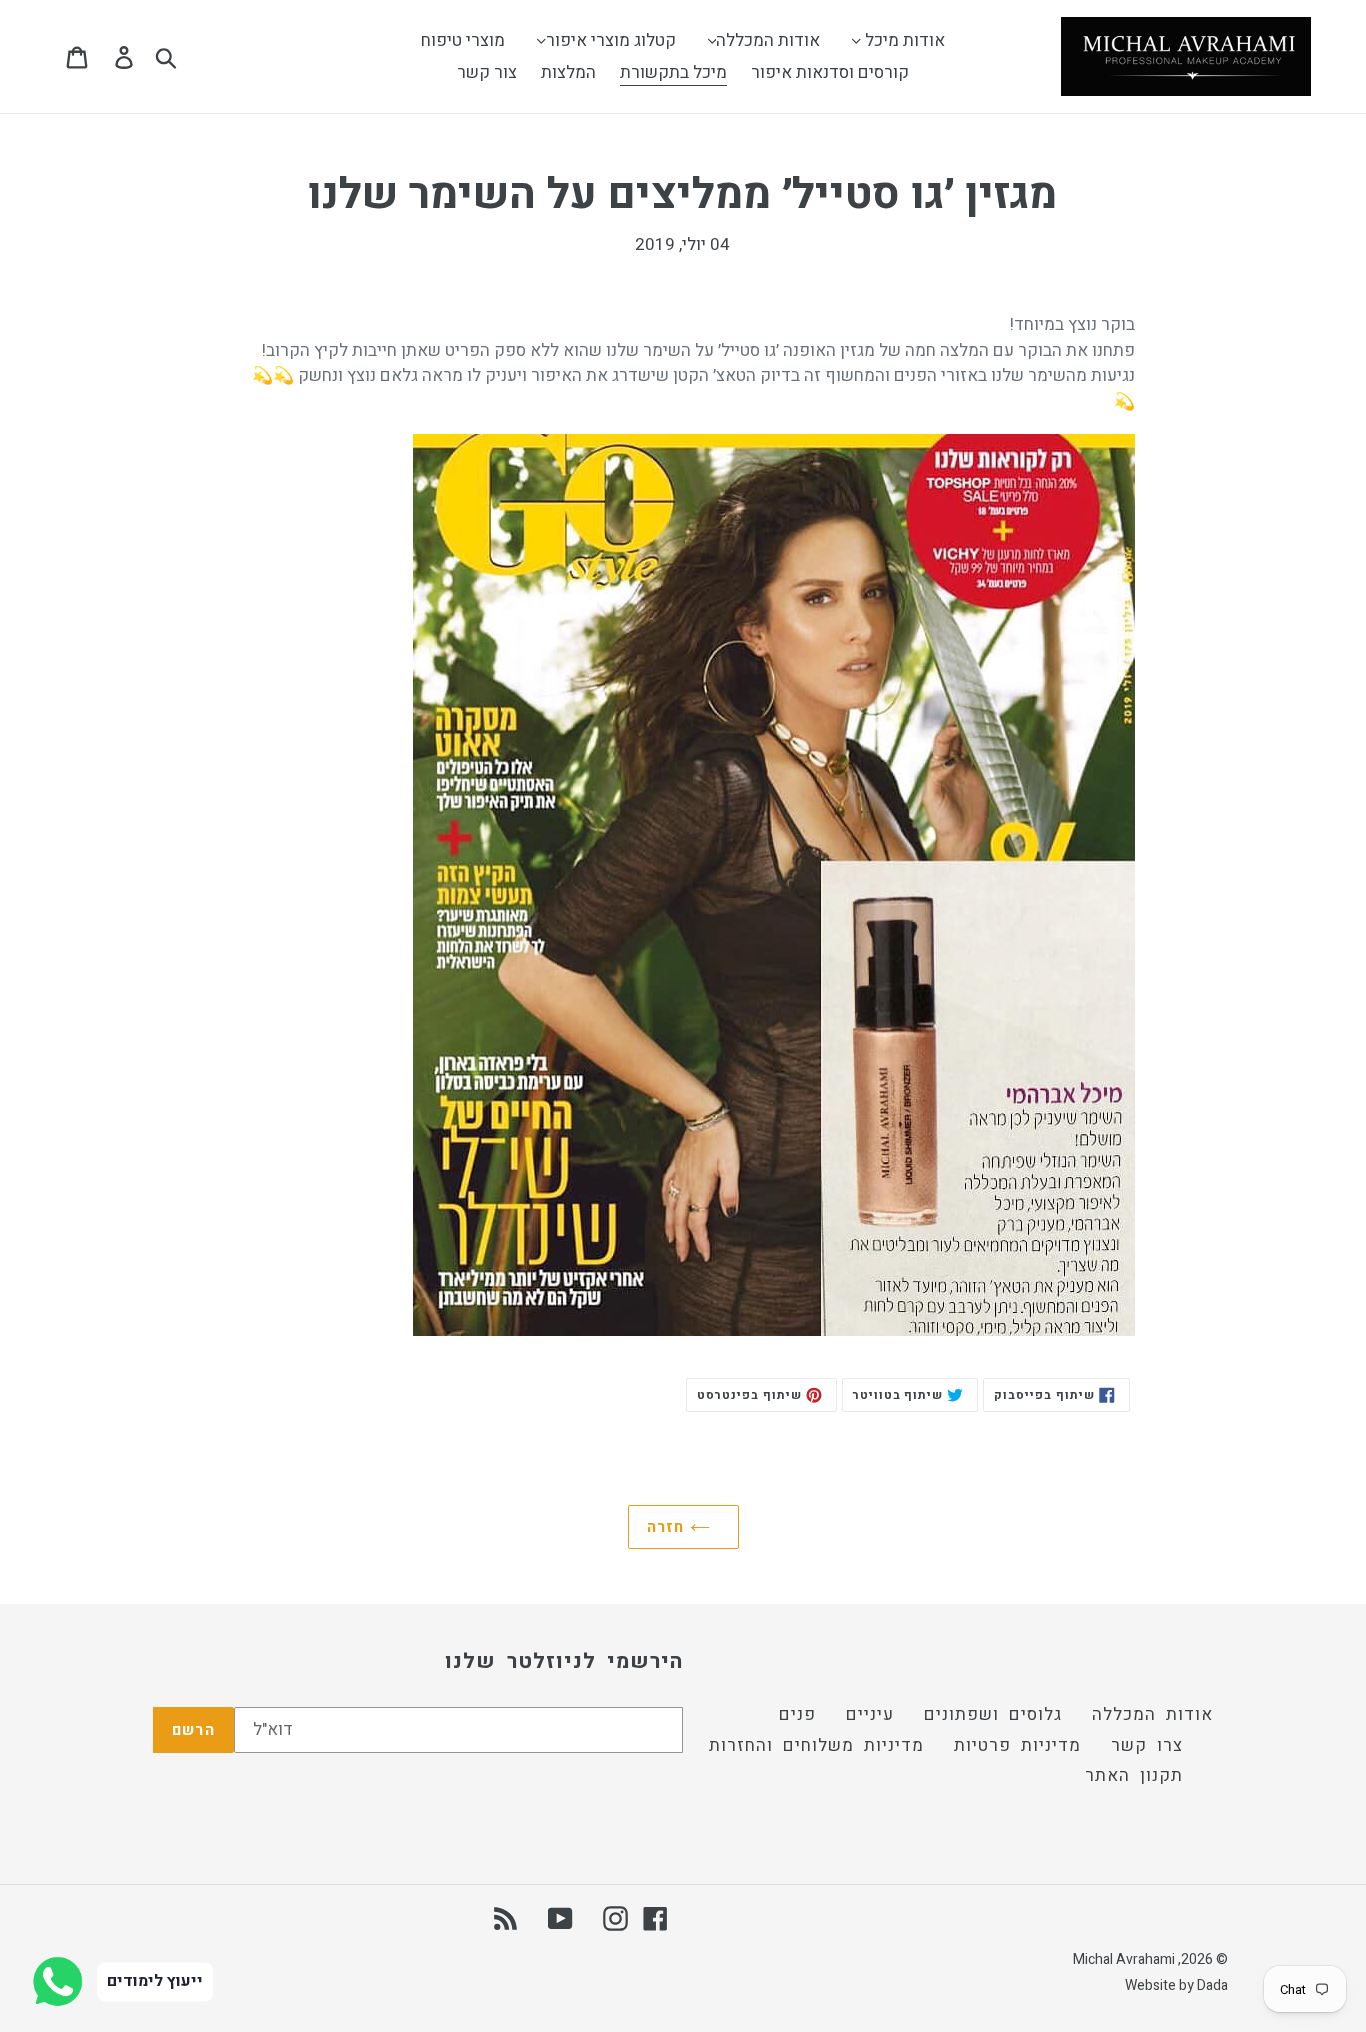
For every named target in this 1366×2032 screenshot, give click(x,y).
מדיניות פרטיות (1017, 1745)
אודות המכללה (1152, 1714)
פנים (797, 1714)
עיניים (870, 1714)
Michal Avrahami (1124, 1959)
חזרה (668, 1527)
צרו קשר (1147, 1745)
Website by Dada (1176, 1985)
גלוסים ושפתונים (993, 1714)
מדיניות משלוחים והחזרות (816, 1745)
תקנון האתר (1134, 1775)
